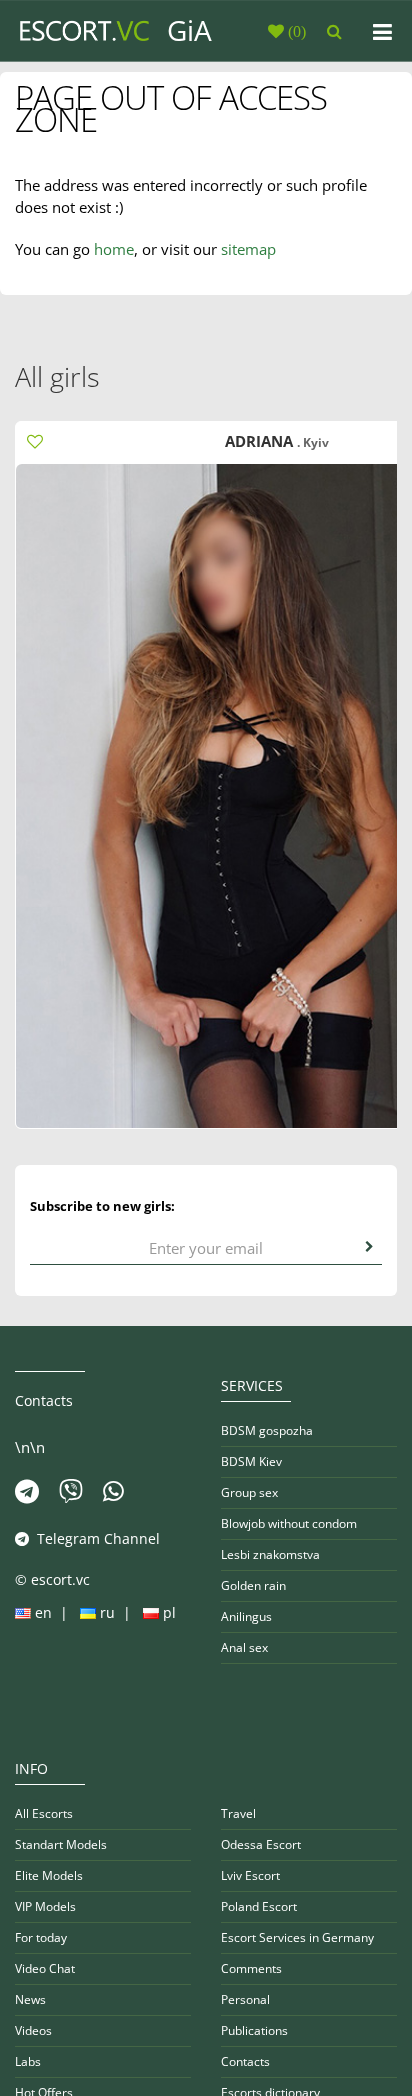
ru (107, 1612)
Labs (28, 2061)
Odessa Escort (261, 1844)
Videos (33, 2030)
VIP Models (45, 1906)
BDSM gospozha (267, 1430)
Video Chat (45, 1968)
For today (41, 1937)
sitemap (248, 249)
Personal (245, 1999)
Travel (238, 1813)
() (295, 31)
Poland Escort (259, 1906)
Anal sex (244, 1647)
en (43, 1612)
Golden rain (253, 1585)
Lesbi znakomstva (270, 1554)
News (30, 1999)
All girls (57, 376)
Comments (251, 1968)
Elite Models (49, 1875)
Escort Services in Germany (297, 1937)
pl (167, 1612)
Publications (254, 2030)
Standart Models (61, 1844)
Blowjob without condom (289, 1523)
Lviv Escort (250, 1875)
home (114, 249)
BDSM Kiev (251, 1461)
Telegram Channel (94, 1538)
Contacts (245, 2061)
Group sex (249, 1492)
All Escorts (44, 1813)
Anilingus (246, 1616)
